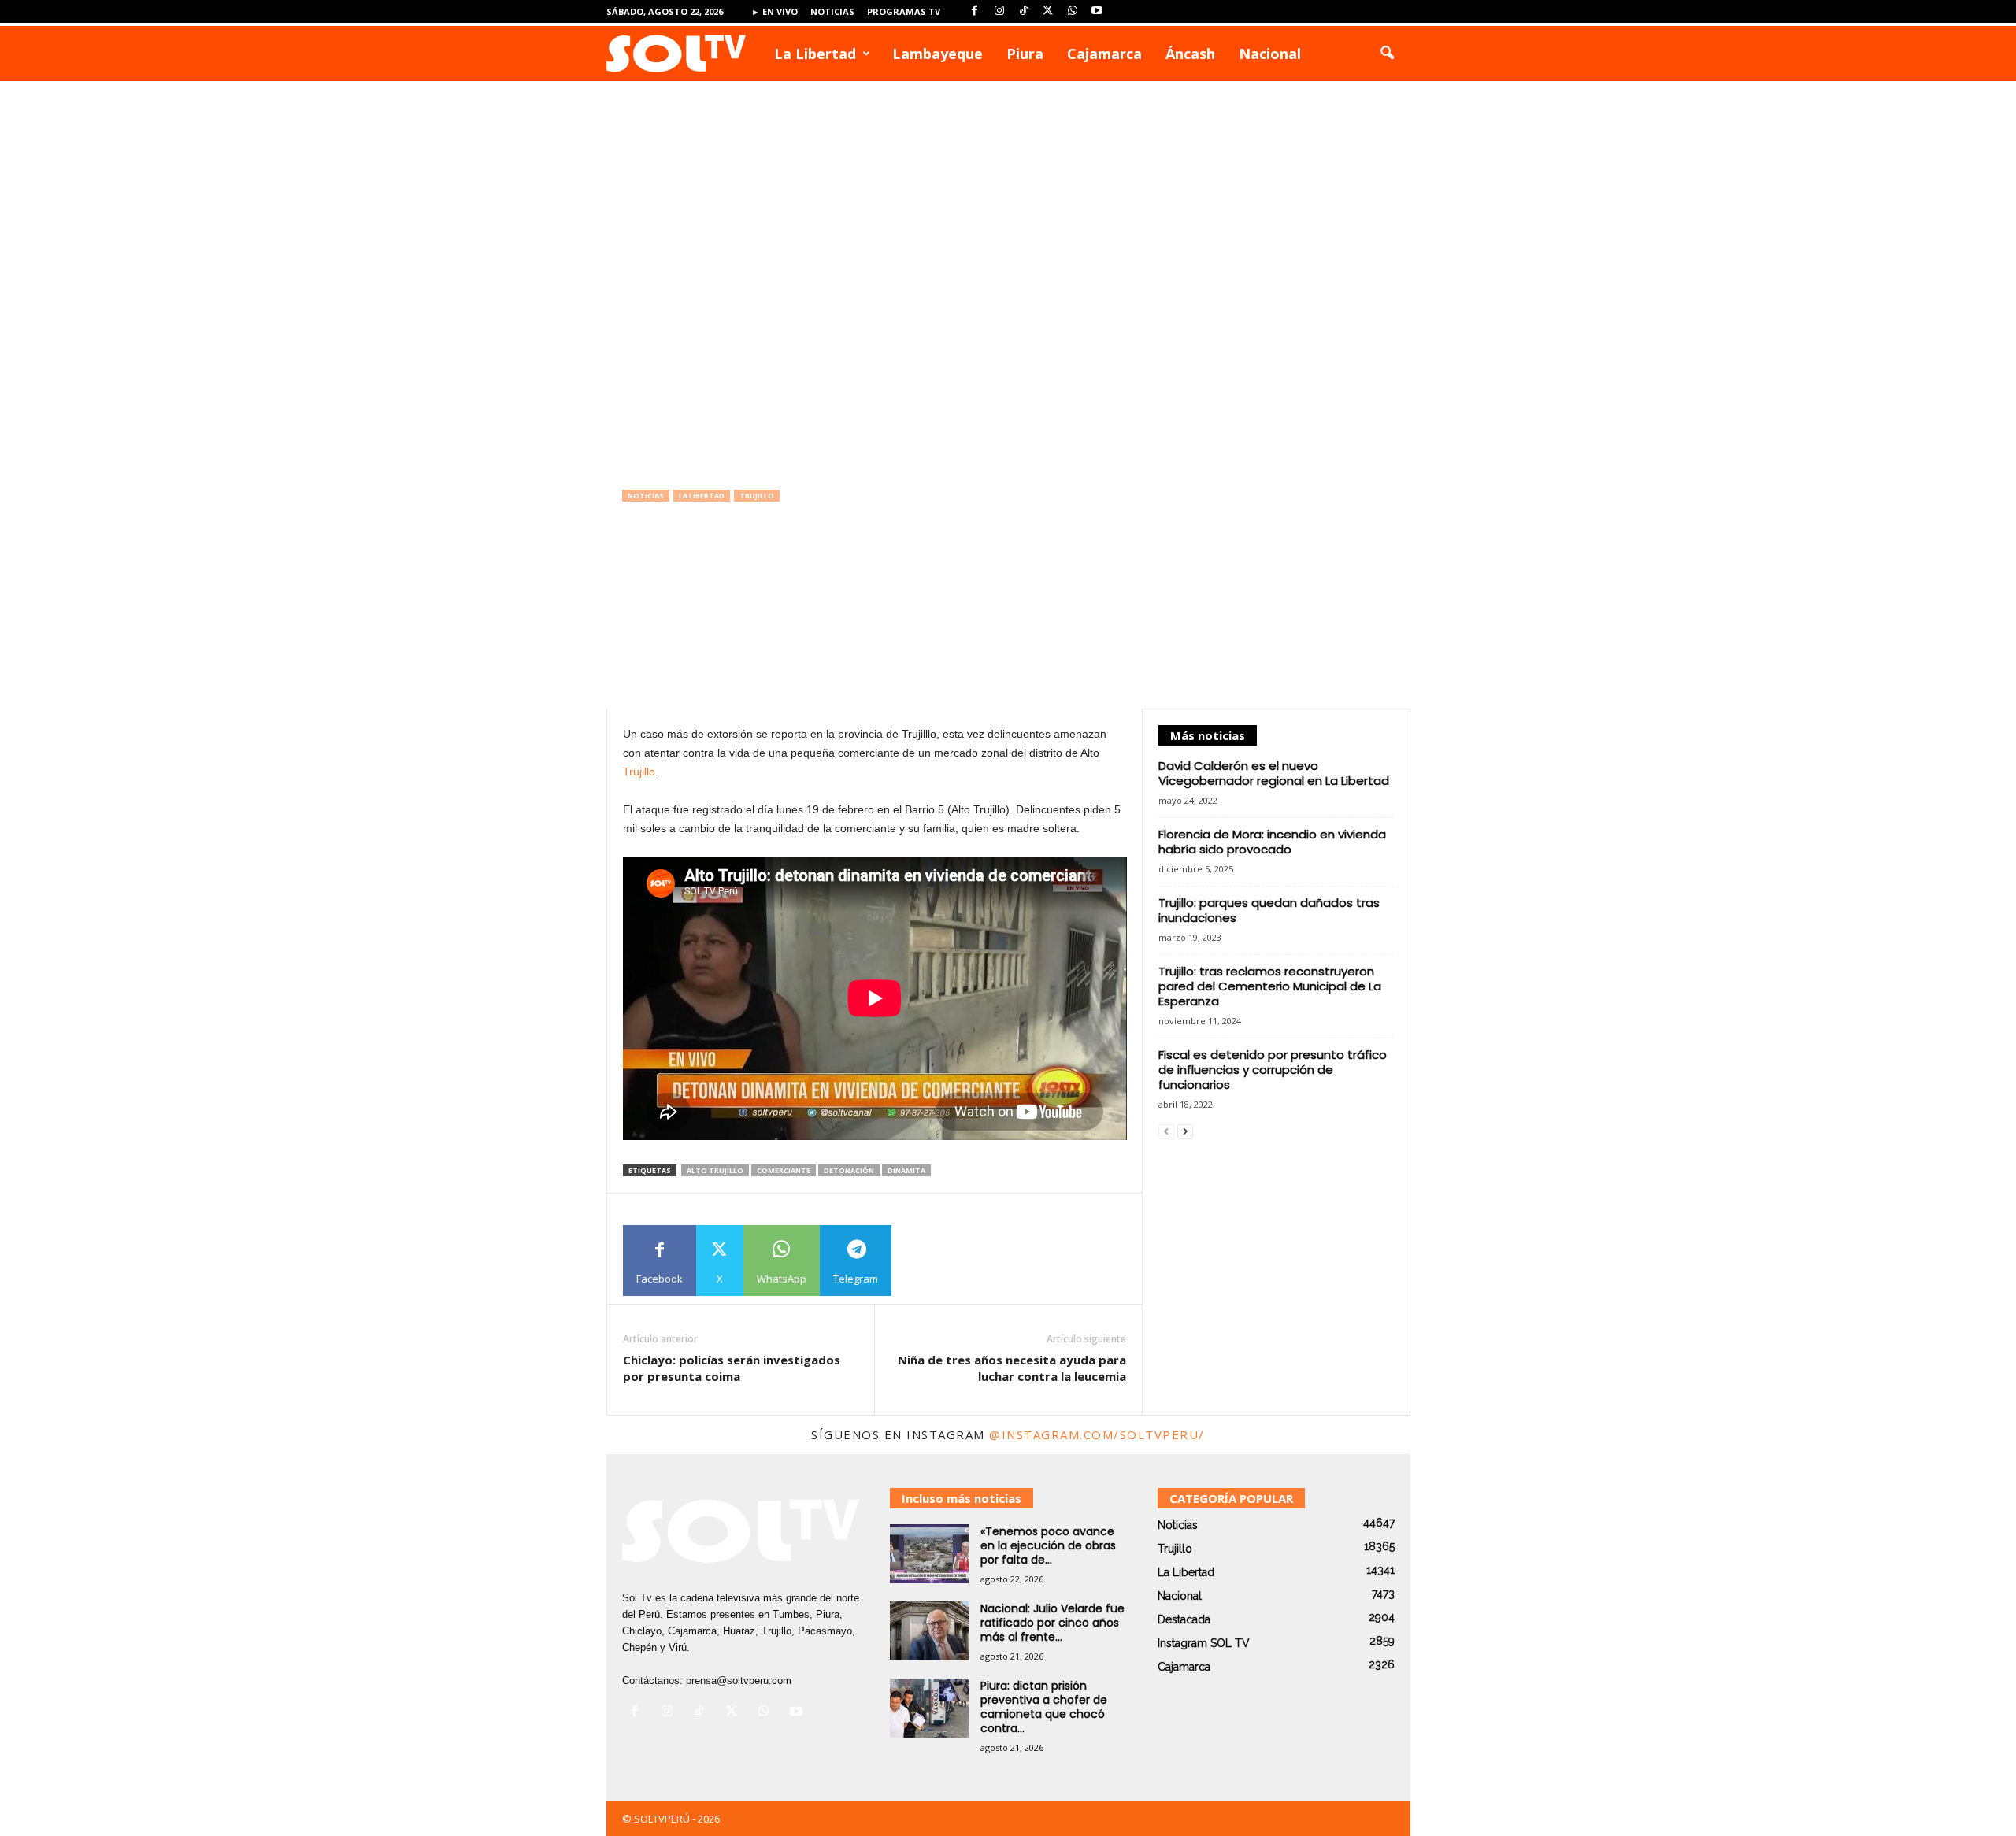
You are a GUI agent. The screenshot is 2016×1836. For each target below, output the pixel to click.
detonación (849, 1170)
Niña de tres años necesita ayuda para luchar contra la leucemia (1012, 1368)
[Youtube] (1097, 11)
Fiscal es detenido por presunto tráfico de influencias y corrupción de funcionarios (1273, 1070)
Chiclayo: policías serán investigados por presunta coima (732, 1368)
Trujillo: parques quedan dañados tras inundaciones (1269, 910)
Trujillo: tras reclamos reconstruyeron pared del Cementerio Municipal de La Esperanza (1270, 986)
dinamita (906, 1170)
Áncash (1190, 54)
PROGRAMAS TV (904, 11)
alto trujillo (715, 1170)
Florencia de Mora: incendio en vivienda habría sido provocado (1272, 842)
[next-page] (1185, 1132)
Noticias (832, 11)
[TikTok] (1024, 11)
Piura (1025, 54)
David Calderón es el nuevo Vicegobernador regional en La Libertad (1274, 773)
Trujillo (757, 496)
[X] (1048, 11)
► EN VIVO (775, 11)
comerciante (784, 1170)
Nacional (1270, 54)
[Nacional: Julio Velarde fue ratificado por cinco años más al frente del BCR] (929, 1631)
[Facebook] (975, 11)
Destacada (1184, 1619)
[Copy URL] (927, 1260)
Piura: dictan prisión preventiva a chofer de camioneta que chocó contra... (1044, 1707)
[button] (1387, 54)
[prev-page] (1166, 1132)
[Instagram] (999, 11)
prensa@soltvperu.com (739, 1681)
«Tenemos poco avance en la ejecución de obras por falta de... (1048, 1545)
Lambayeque (938, 54)
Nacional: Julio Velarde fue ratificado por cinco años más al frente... (1052, 1623)
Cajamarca (1104, 54)
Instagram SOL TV (1204, 1643)
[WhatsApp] (1073, 11)
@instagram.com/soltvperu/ (1097, 1434)
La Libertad (815, 54)
